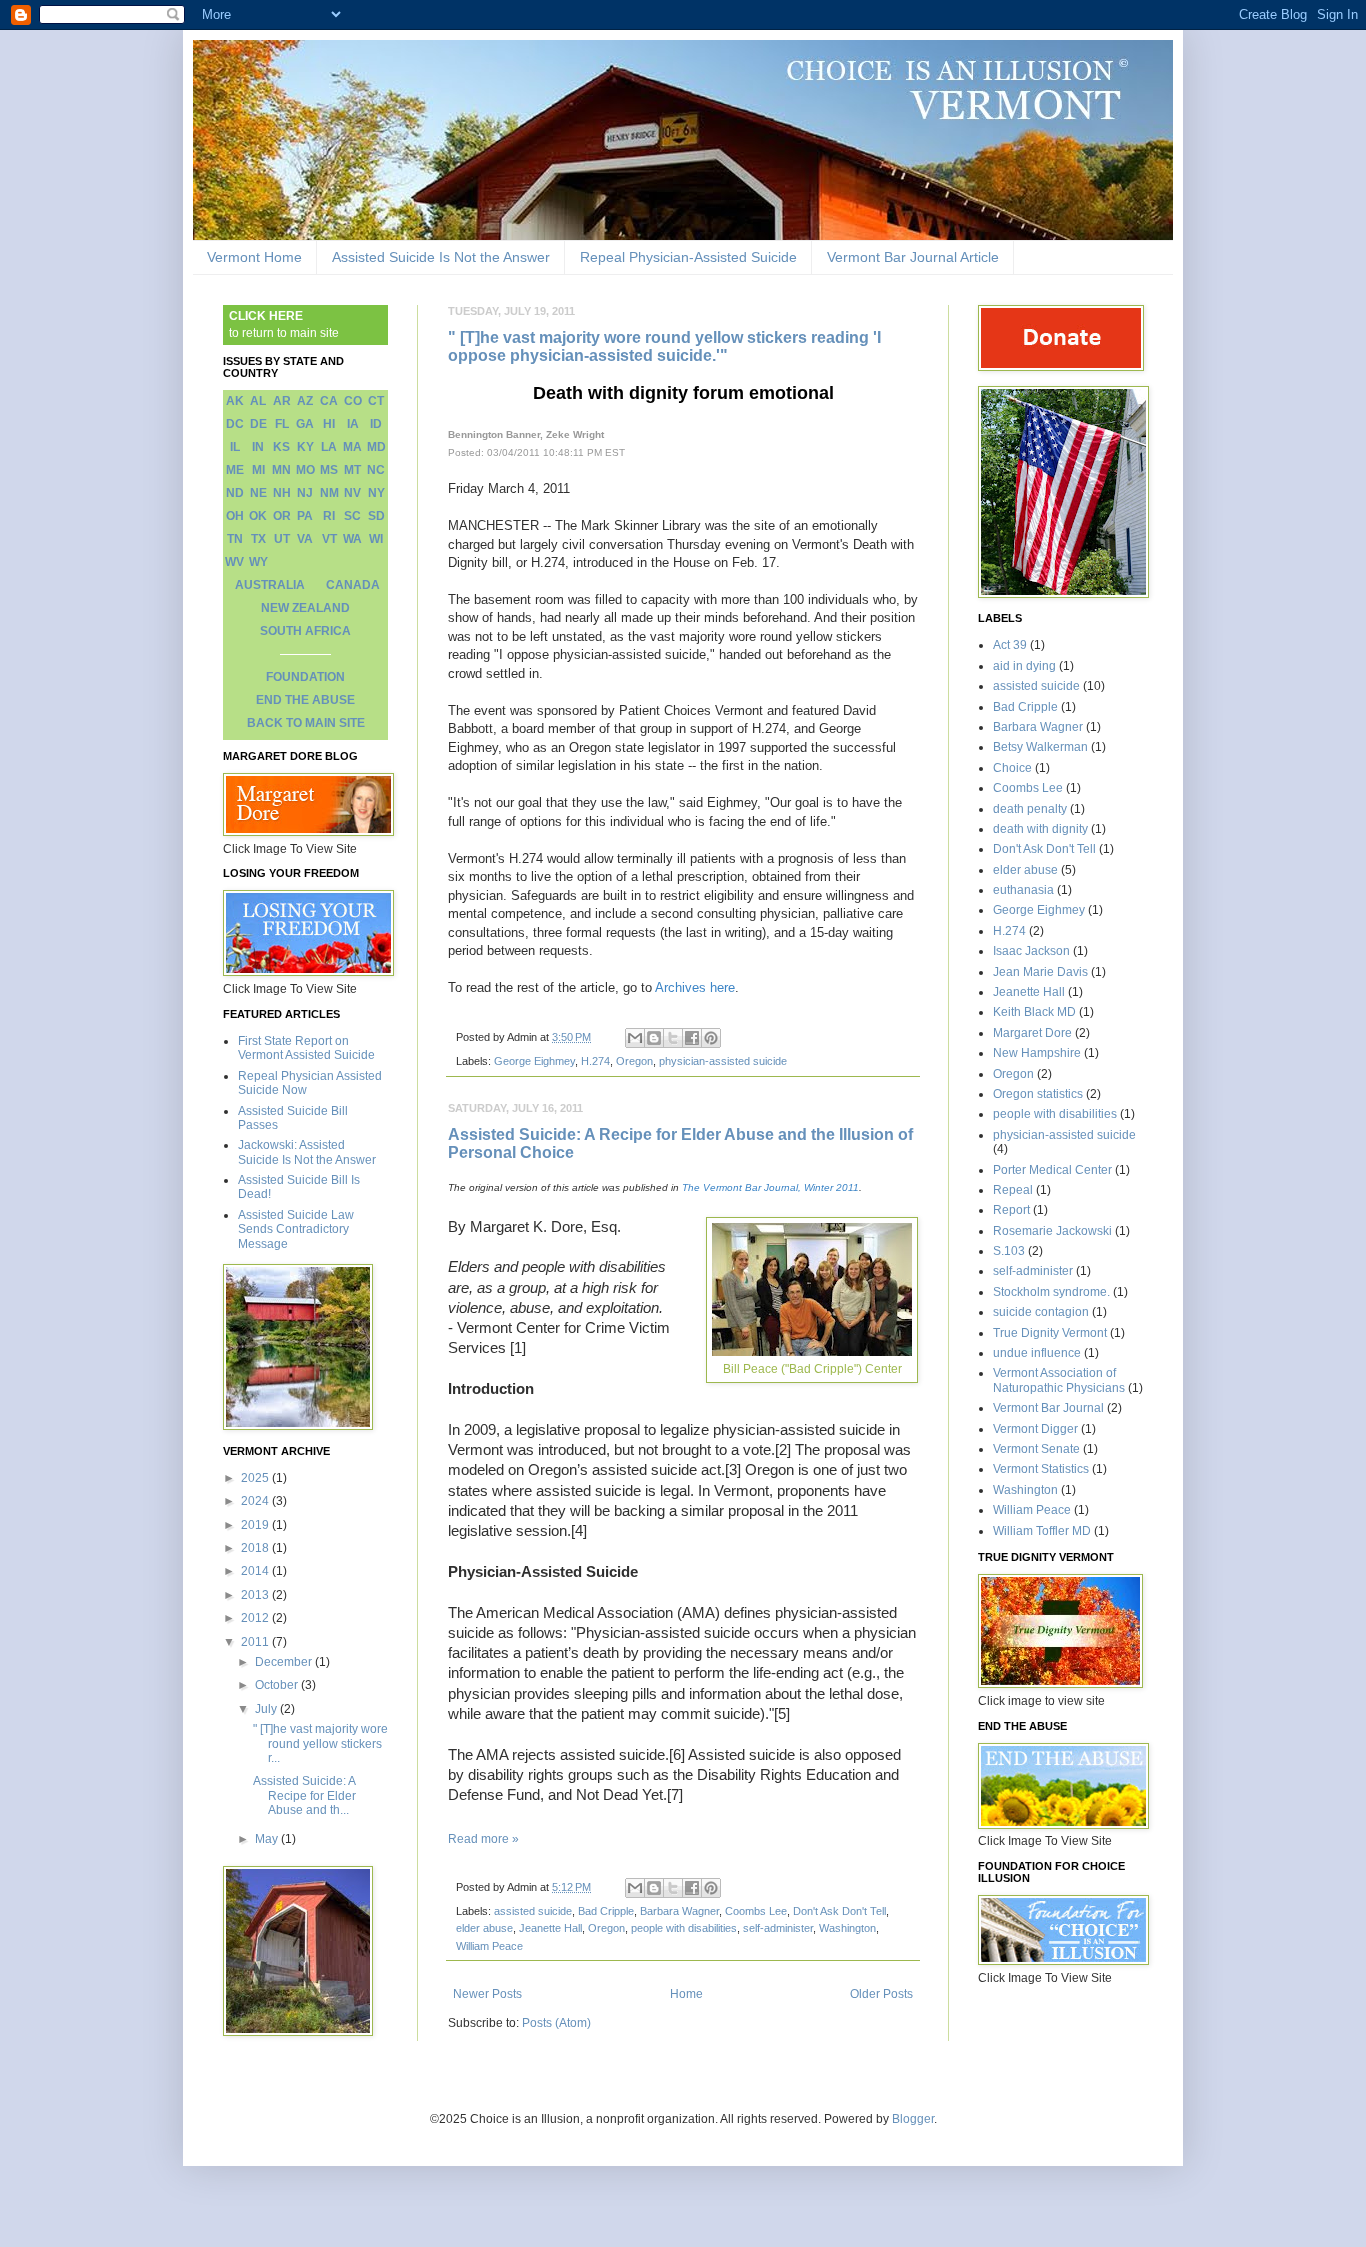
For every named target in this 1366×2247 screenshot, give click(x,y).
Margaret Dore (1032, 1033)
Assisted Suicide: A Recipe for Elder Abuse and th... (304, 1795)
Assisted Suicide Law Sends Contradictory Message (296, 1229)
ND (235, 493)
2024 (256, 1501)
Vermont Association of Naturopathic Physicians (1059, 1380)
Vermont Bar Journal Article (913, 257)
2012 (256, 1618)
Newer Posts (487, 1994)
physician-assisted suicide (723, 1061)
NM (329, 493)
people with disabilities (684, 1928)
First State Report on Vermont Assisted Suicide (306, 1048)
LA (329, 447)
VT (329, 539)
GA (305, 424)
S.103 (1009, 1251)
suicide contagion (1041, 1312)
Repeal (1013, 1190)
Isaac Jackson (1031, 951)
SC (352, 516)
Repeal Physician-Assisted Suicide (688, 257)
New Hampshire (1037, 1053)
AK (235, 401)
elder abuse (484, 1928)
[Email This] (635, 1038)
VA (305, 539)
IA (353, 424)
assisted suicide (533, 1911)
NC (376, 470)
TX (258, 539)
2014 (256, 1571)
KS (281, 447)
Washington (847, 1928)
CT (376, 401)
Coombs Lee (756, 1911)
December (285, 1662)
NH (282, 493)
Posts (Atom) (556, 2023)
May (268, 1839)
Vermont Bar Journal (1048, 1408)
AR (282, 401)
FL (282, 424)
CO (353, 401)
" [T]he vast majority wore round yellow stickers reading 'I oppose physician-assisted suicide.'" (664, 346)
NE (258, 493)
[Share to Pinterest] (711, 1038)
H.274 (595, 1061)
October (278, 1685)
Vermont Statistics (1041, 1469)
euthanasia (1023, 890)
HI (329, 424)
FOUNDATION (305, 677)
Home (686, 1994)
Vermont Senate (1036, 1449)
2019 (256, 1525)
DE (258, 424)
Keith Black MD (1034, 1012)
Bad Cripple (606, 1911)
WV (234, 562)
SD (376, 516)
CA (329, 401)
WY (258, 562)
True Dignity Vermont (1050, 1333)
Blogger (913, 2119)
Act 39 (1010, 645)
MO (305, 470)
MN (281, 470)
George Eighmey (534, 1061)
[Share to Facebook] (692, 1038)
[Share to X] (673, 1038)
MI (258, 470)
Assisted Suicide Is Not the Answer (441, 257)
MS (329, 470)
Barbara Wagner (679, 1911)
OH (235, 516)
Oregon (634, 1061)
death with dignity (1040, 829)
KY (305, 447)
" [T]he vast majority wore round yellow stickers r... (320, 1743)
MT (352, 470)
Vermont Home (254, 257)
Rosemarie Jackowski (1052, 1231)
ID (376, 424)
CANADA (353, 585)
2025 (256, 1478)
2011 (256, 1642)
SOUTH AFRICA (305, 631)
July (267, 1709)
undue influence (1037, 1353)
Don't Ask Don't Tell (839, 1911)
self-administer (778, 1928)
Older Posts (881, 1994)
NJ (305, 493)
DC (235, 424)
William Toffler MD (1042, 1531)
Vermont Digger (1035, 1429)
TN (235, 539)
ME (235, 470)
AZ (305, 401)
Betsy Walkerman (1040, 747)
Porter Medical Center (1052, 1170)
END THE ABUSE (305, 700)
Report (1011, 1210)
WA (352, 539)
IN (258, 447)
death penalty (1030, 809)
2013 (256, 1595)
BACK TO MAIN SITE (306, 723)
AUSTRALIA (270, 585)
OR (282, 516)
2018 (256, 1548)
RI (329, 516)
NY (376, 493)
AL (258, 401)
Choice (1012, 768)
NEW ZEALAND (305, 608)
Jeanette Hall (550, 1928)
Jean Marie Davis (1040, 972)
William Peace (489, 1946)
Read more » (483, 1839)
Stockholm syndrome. (1051, 1292)
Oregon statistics (1038, 1094)
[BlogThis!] (654, 1038)
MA (352, 447)
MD (376, 447)
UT (282, 539)
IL (235, 447)
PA (305, 516)
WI (376, 539)
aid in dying (1024, 666)
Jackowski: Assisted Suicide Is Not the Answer (307, 1152)
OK (258, 516)
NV (352, 493)
